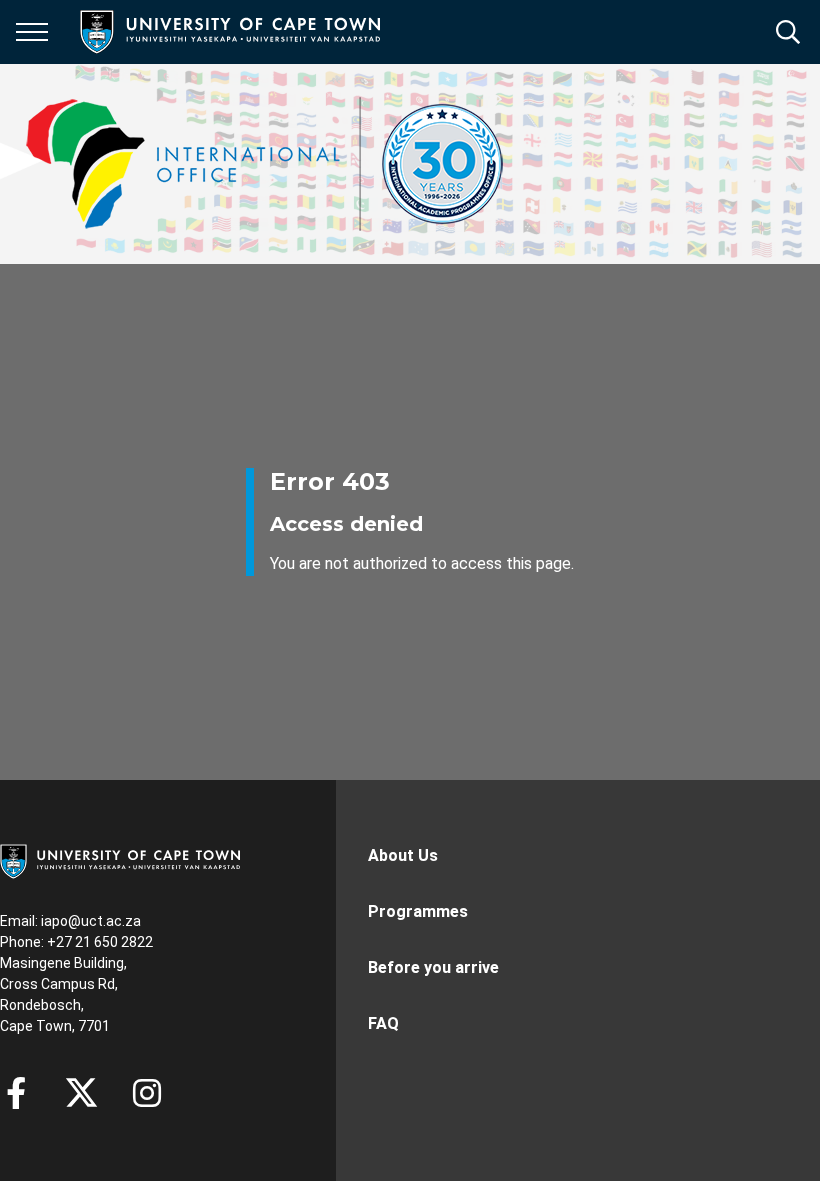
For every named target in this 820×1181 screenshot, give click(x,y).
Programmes (418, 911)
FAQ (383, 1023)
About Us (403, 855)
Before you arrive (433, 967)
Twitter (81, 1093)
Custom (147, 1093)
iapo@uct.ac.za (91, 921)
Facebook (16, 1093)
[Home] (120, 860)
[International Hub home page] (265, 164)
